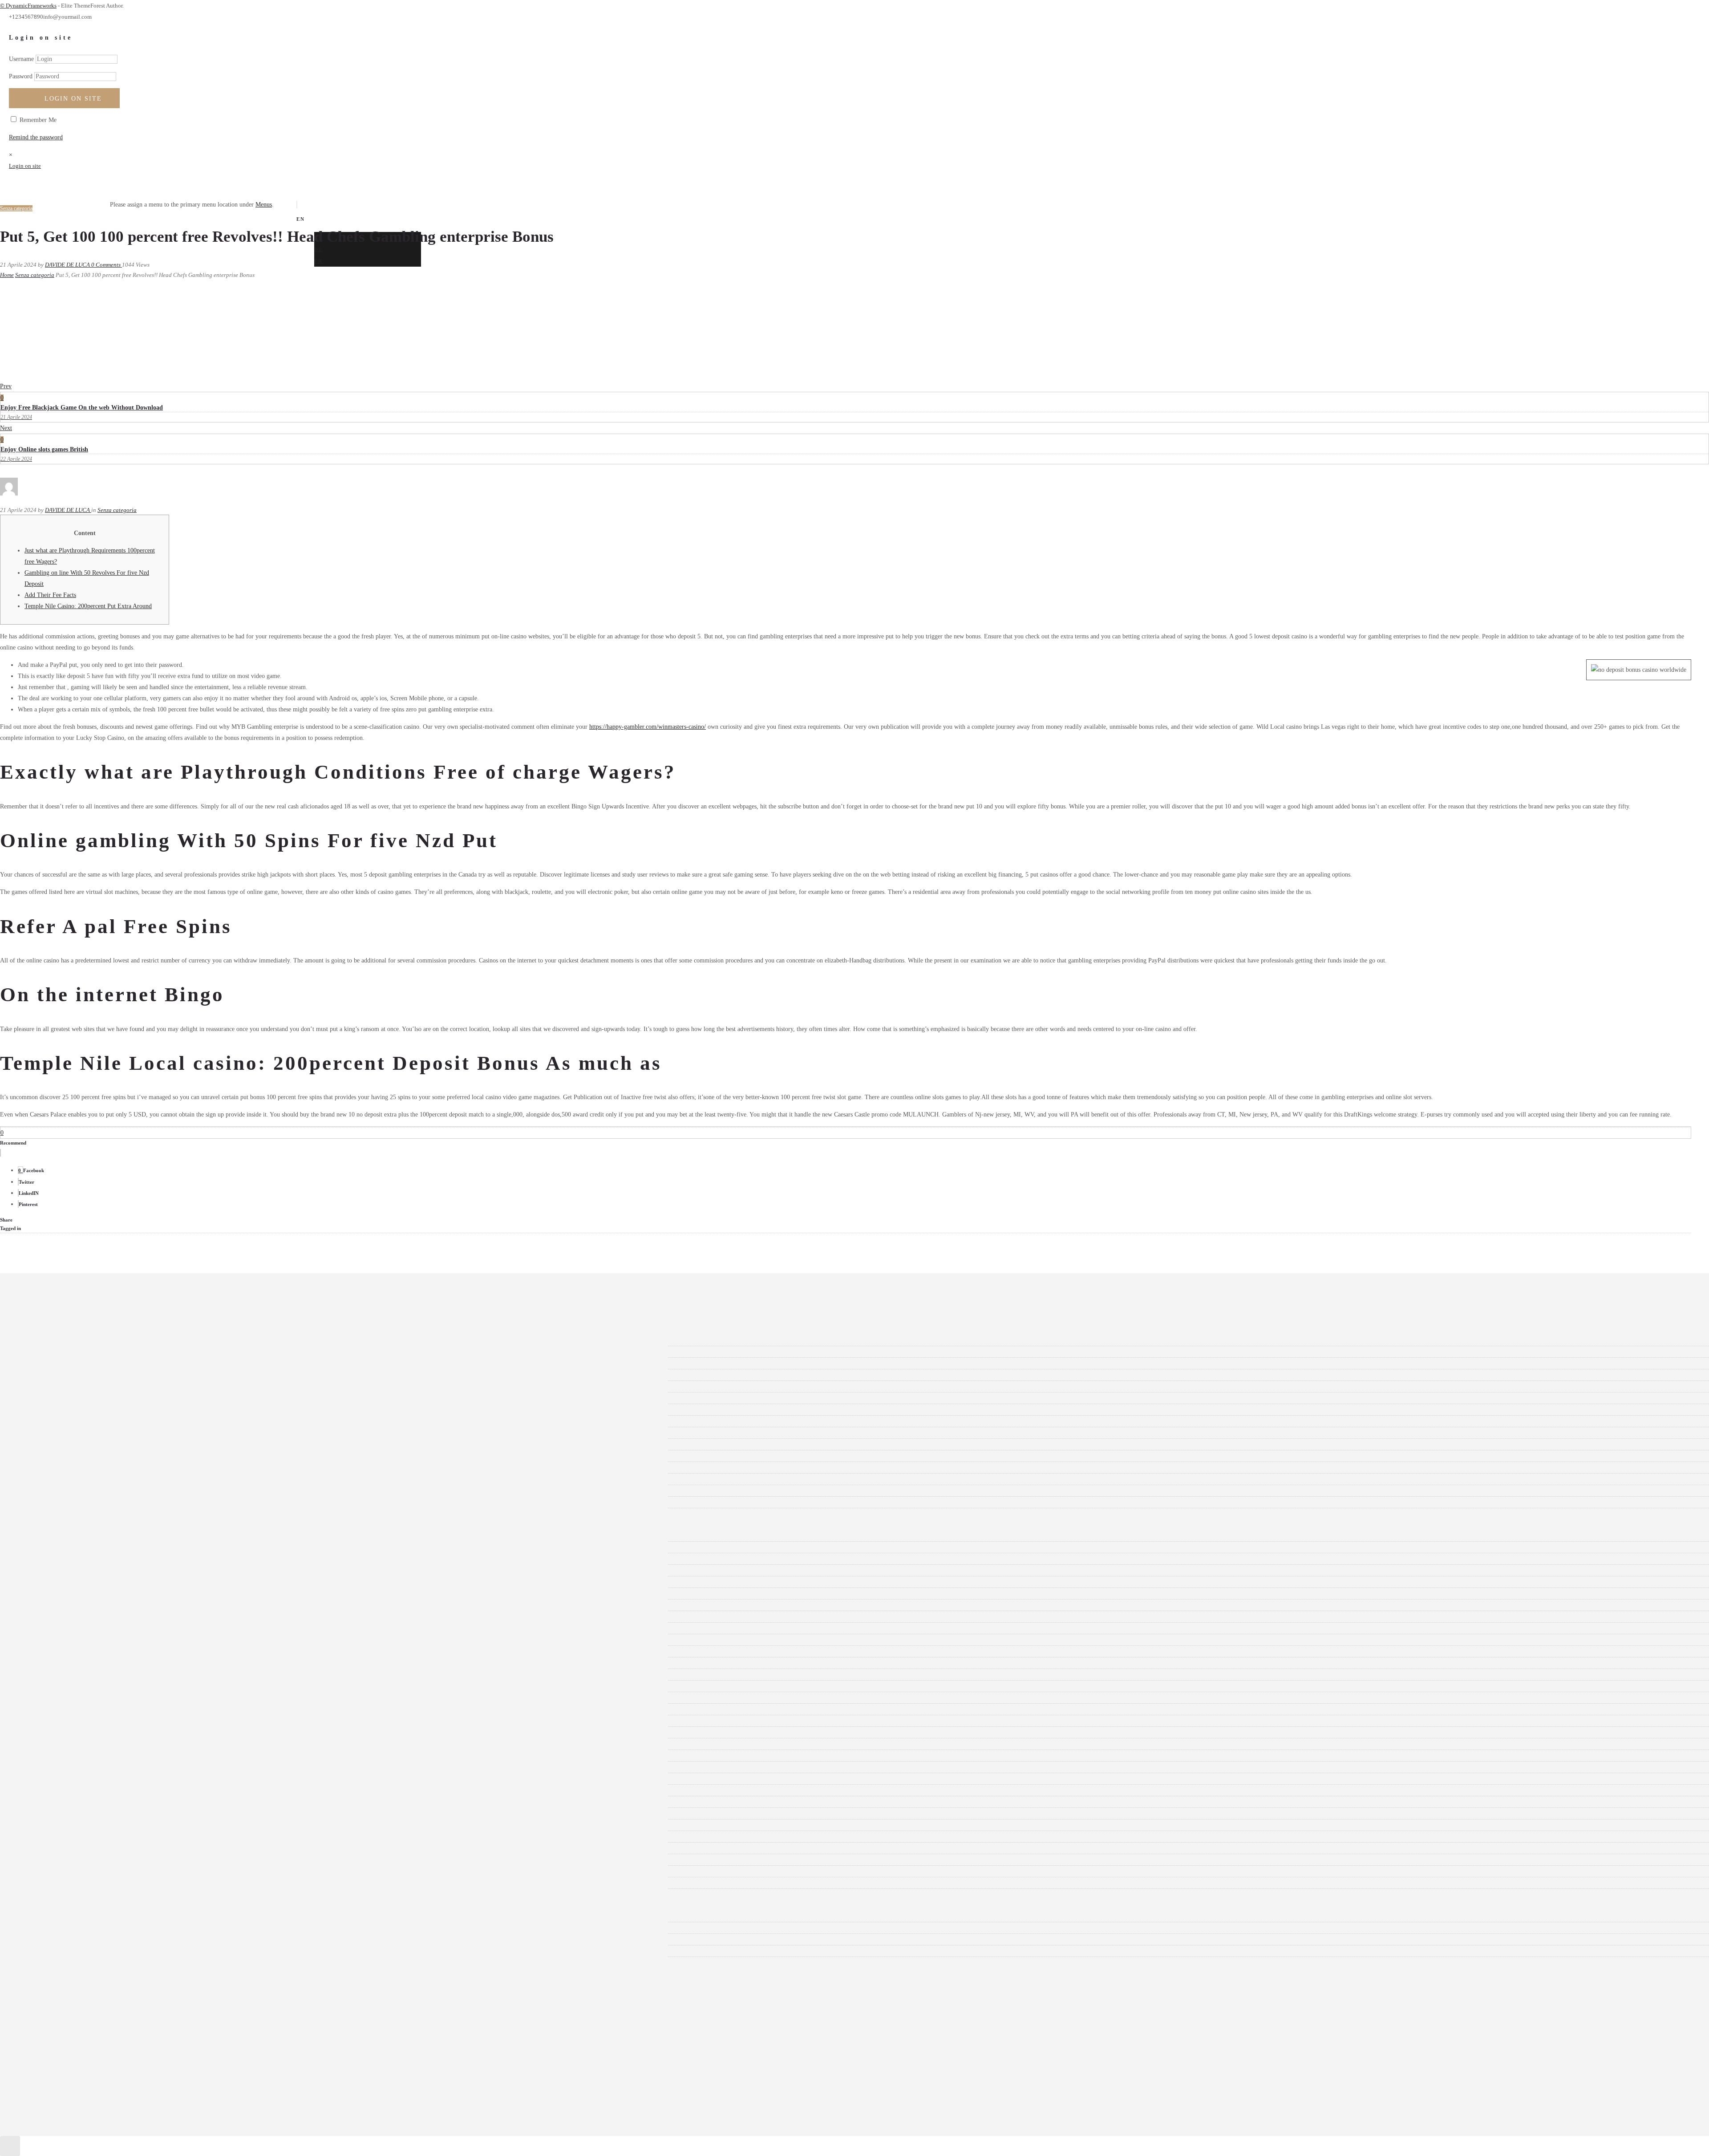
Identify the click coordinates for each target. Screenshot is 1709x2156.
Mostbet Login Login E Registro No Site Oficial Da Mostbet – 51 (114, 1709)
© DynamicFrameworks (28, 6)
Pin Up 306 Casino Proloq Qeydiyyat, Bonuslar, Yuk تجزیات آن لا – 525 (122, 1721)
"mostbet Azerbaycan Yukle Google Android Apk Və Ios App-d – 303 (118, 1547)
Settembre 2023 (51, 1421)
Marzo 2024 (46, 1352)
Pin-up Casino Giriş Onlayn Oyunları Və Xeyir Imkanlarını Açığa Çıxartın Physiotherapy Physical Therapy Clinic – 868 (183, 1779)
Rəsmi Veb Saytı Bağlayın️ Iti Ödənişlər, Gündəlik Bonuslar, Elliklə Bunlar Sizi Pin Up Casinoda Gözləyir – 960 (173, 1790)
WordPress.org (50, 1951)
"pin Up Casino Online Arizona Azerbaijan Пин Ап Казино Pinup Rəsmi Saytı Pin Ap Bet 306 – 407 (160, 1559)
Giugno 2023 (48, 1456)
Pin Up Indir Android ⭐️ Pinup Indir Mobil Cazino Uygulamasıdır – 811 (124, 1732)
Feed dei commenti (55, 1939)
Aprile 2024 (46, 1340)
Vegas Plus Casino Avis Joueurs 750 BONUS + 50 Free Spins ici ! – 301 (122, 1813)
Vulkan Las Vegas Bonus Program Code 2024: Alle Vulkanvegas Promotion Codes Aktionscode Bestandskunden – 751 (180, 1825)
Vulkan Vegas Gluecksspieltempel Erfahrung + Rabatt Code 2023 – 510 (121, 1848)
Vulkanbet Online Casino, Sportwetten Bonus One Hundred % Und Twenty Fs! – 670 (139, 1871)
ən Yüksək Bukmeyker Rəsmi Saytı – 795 (83, 1675)
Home (7, 275)
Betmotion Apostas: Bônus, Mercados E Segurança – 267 (103, 1651)
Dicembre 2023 (51, 1387)
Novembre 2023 (51, 1398)
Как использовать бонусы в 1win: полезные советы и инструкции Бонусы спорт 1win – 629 (154, 1883)
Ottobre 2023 (48, 1410)
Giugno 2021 (48, 1502)
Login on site (73, 99)
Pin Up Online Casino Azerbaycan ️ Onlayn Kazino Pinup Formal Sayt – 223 (128, 1744)
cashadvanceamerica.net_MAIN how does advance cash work (108, 1663)
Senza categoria (35, 275)
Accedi (40, 1916)
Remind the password (36, 137)
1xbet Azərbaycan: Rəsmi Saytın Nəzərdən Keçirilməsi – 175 (108, 1605)
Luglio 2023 (47, 1444)
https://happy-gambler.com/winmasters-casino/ (648, 727)
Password (21, 76)
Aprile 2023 (46, 1479)
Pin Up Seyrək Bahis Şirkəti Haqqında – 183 (88, 1756)
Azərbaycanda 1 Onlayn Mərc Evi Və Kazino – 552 (96, 1628)
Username (21, 59)
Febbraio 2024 (49, 1363)
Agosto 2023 (47, 1433)
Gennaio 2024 (49, 1375)
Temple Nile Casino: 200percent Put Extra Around (88, 606)
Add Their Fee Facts (50, 595)
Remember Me (37, 120)
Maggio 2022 (48, 1491)
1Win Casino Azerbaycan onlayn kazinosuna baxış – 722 (102, 1582)
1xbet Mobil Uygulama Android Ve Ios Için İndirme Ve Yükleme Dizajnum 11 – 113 (138, 1617)
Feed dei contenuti (54, 1928)
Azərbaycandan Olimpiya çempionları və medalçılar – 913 (105, 1640)
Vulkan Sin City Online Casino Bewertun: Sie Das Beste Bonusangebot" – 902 (130, 1837)
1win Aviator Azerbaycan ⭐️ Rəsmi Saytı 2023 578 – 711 (104, 1570)
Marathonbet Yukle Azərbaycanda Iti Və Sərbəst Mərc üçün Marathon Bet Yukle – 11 (138, 1686)
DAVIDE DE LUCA (68, 265)
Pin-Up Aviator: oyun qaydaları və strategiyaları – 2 (97, 1767)
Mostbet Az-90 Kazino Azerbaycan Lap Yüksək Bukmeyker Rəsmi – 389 (123, 1698)
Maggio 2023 (48, 1468)
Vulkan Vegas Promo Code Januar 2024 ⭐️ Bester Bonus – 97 (109, 1860)
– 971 (38, 1536)
